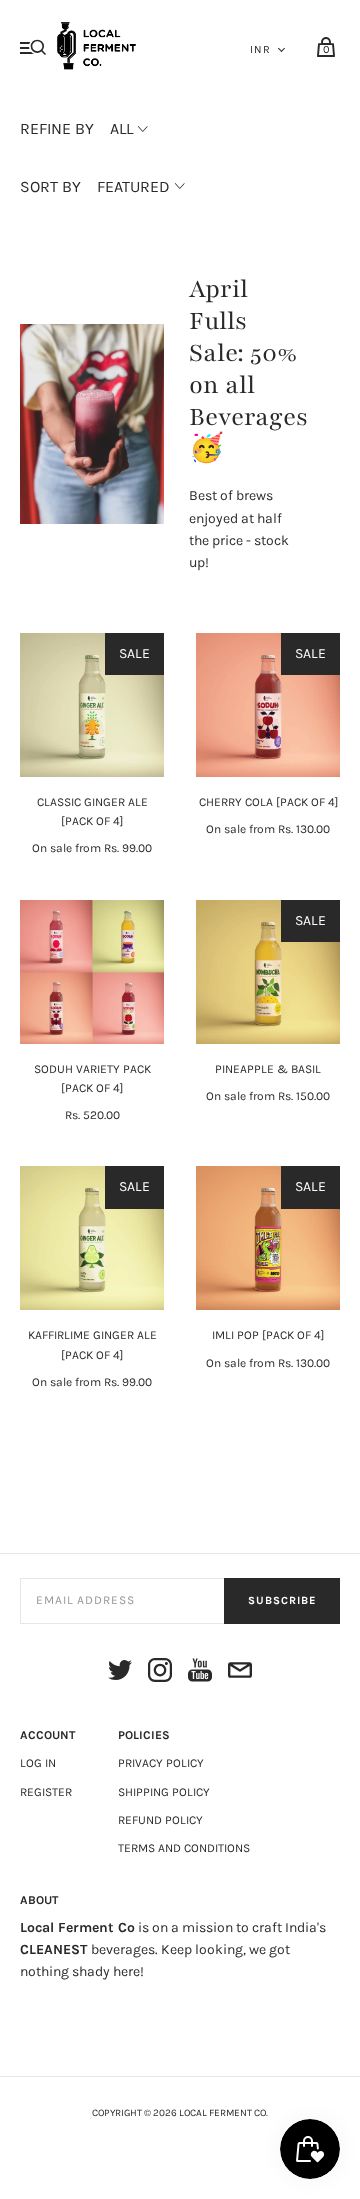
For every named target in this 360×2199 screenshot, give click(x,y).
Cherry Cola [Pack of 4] (268, 802)
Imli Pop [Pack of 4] (268, 1335)
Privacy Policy (161, 1763)
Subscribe (282, 1600)
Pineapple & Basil (268, 1069)
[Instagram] (160, 1673)
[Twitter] (120, 1673)
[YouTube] (200, 1673)
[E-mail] (240, 1673)
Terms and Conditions (184, 1848)
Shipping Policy (164, 1792)
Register (46, 1792)
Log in (38, 1763)
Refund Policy (160, 1820)
